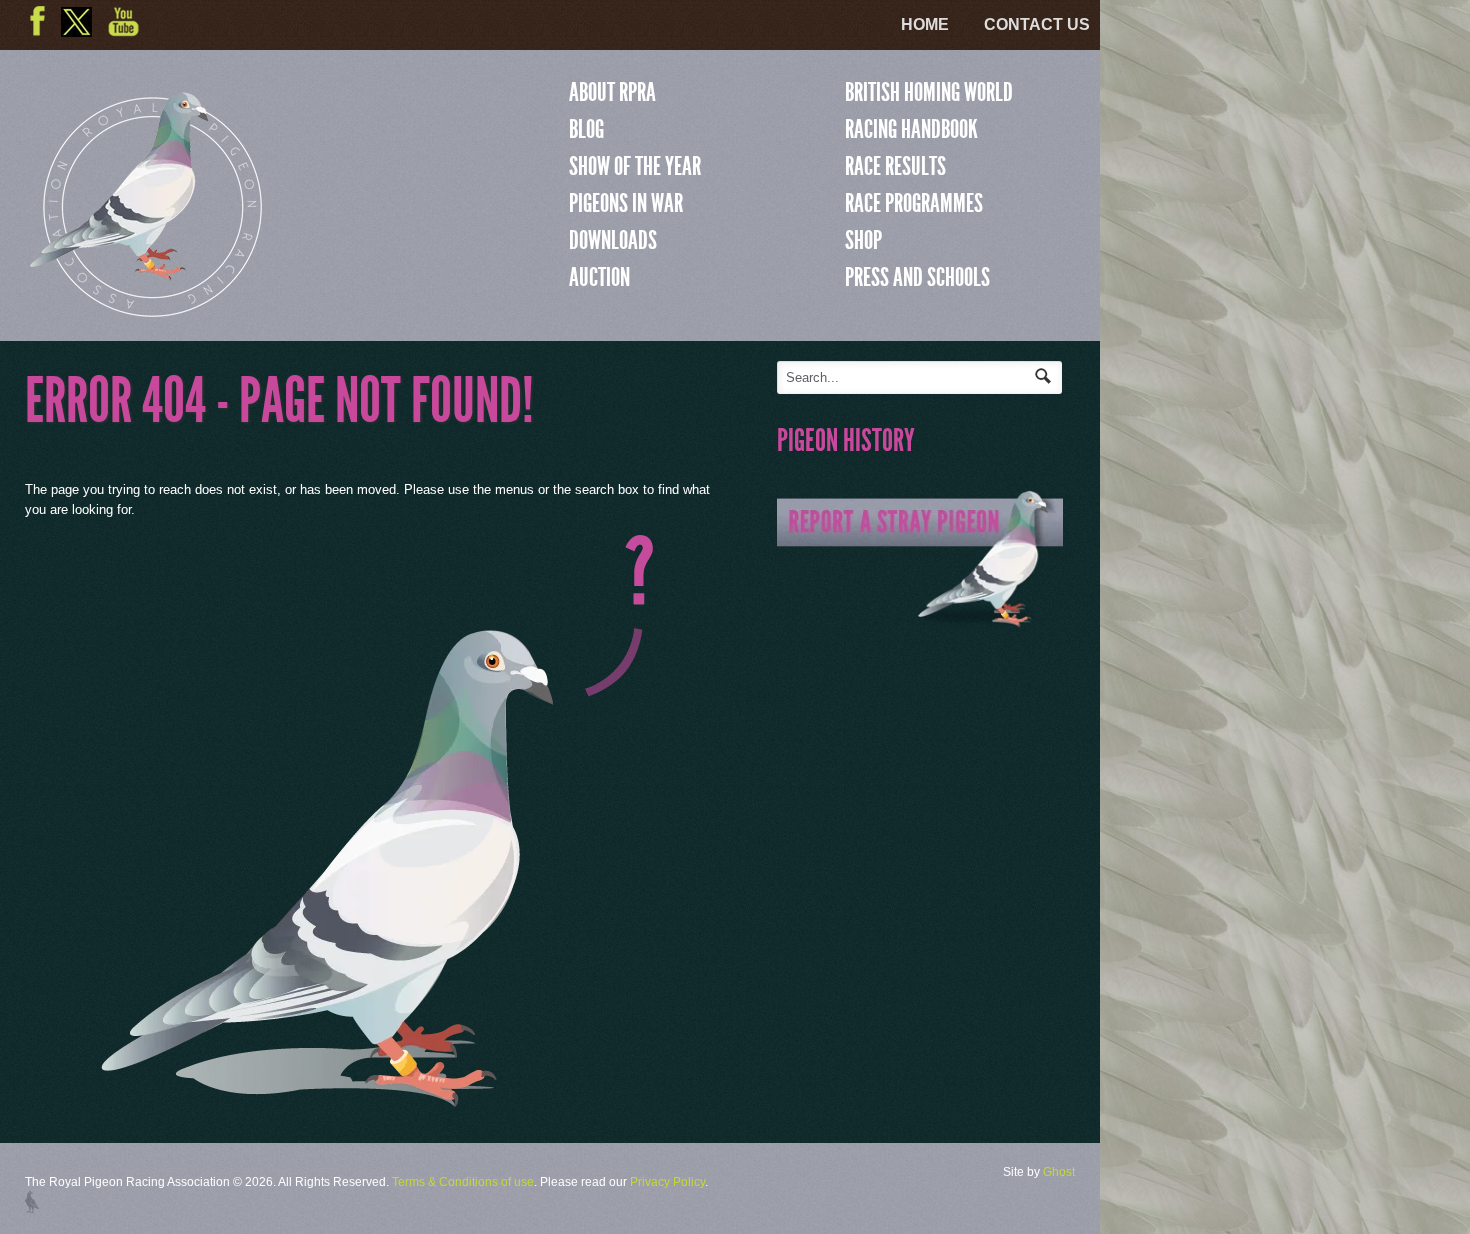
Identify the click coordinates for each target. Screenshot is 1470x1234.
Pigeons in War (626, 203)
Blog (586, 129)
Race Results (895, 166)
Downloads (613, 240)
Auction (599, 277)
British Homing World (929, 92)
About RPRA (612, 92)
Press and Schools (917, 277)
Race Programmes (914, 203)
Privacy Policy (667, 1182)
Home (925, 24)
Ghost (1059, 1172)
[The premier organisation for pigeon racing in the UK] (146, 308)
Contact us (1037, 24)
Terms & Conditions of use (463, 1182)
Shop (863, 240)
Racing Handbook (911, 129)
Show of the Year (635, 166)
